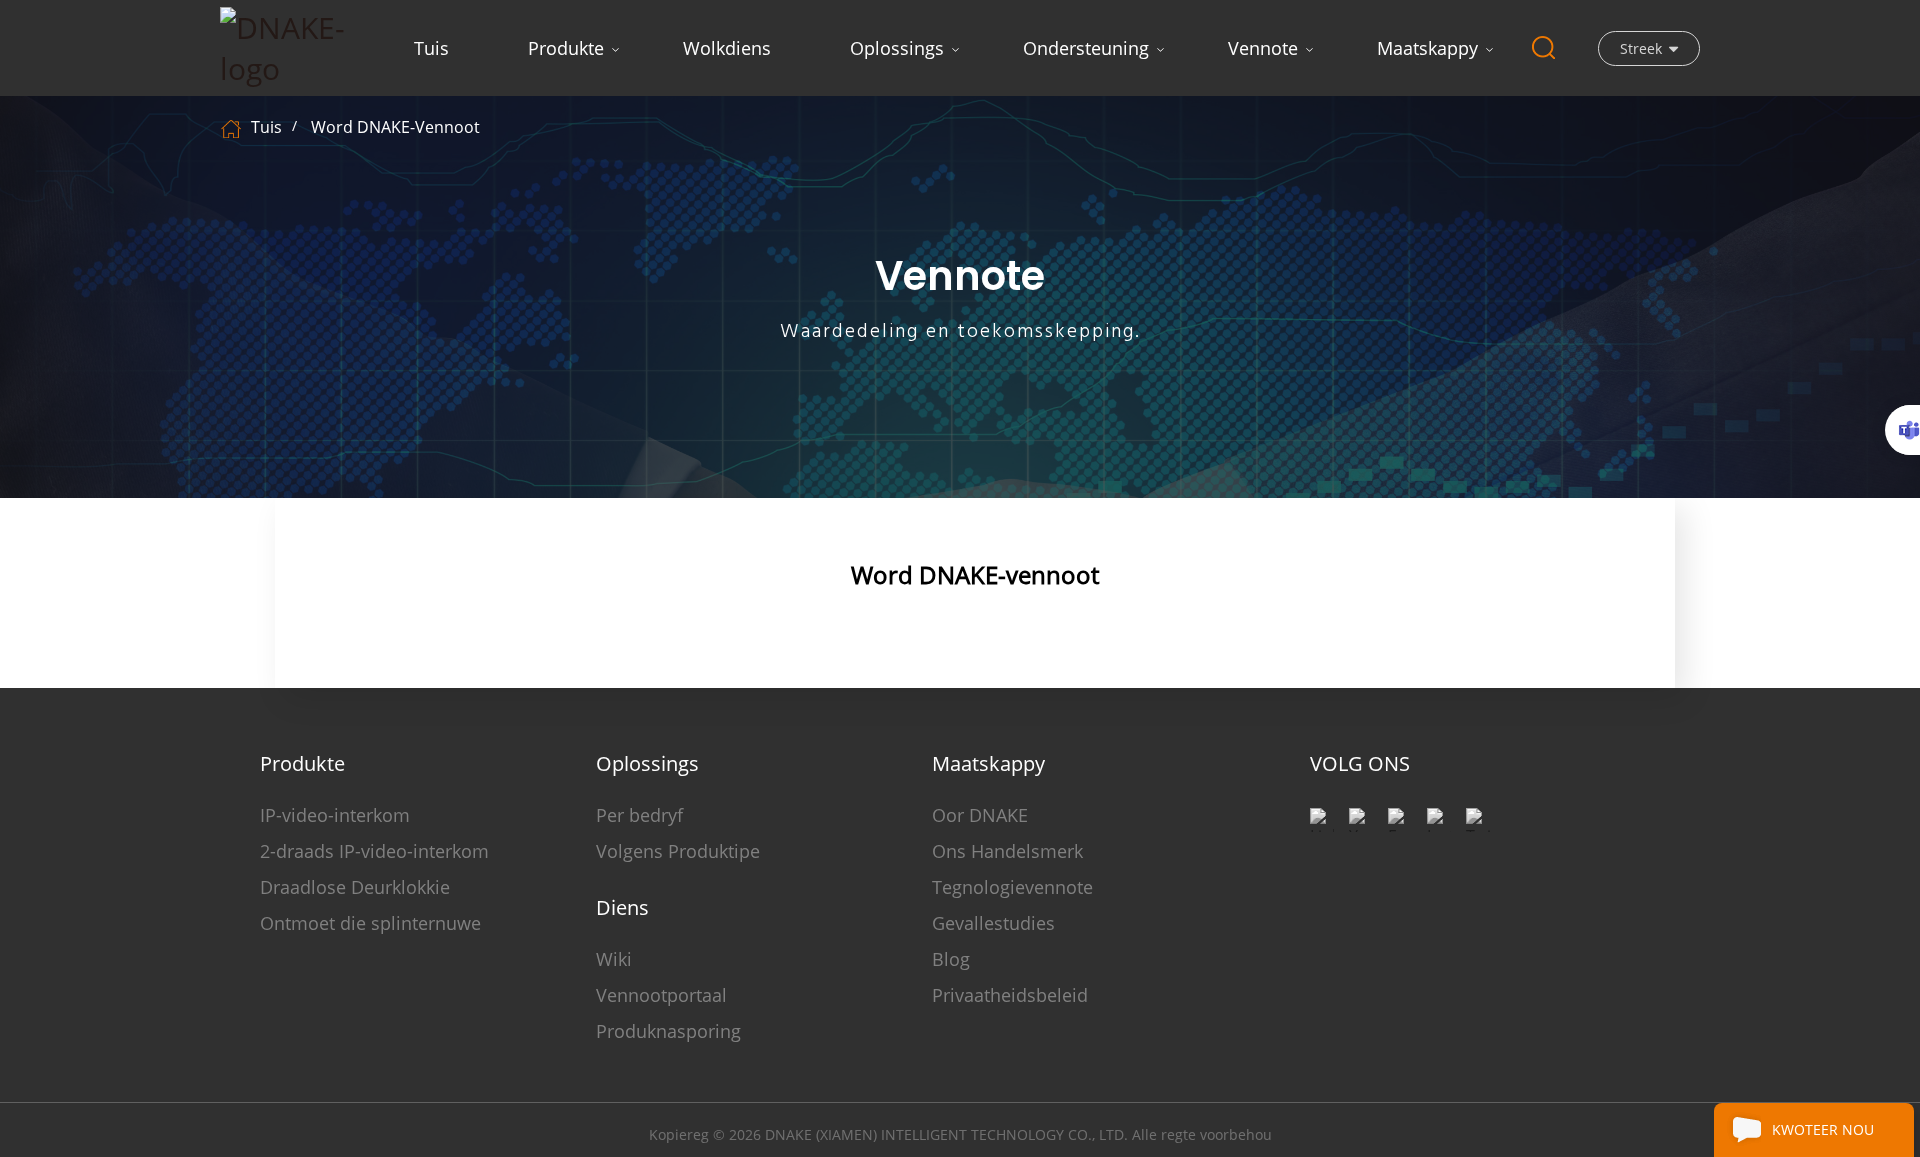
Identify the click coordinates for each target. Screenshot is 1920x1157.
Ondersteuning (1086, 48)
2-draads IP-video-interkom (374, 851)
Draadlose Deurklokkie (355, 887)
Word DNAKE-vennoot (395, 127)
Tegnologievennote (1012, 887)
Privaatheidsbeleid (1010, 995)
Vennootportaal (661, 995)
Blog (951, 959)
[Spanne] (1902, 430)
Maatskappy (1427, 48)
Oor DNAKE (980, 815)
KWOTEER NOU (1823, 1129)
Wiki (614, 959)
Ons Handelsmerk (1007, 851)
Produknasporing (668, 1031)
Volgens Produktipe (678, 851)
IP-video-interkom (335, 815)
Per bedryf (639, 815)
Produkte (566, 48)
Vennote (1263, 48)
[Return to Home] (233, 127)
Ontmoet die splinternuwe (370, 923)
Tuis (431, 48)
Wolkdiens (727, 48)
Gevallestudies (993, 923)
